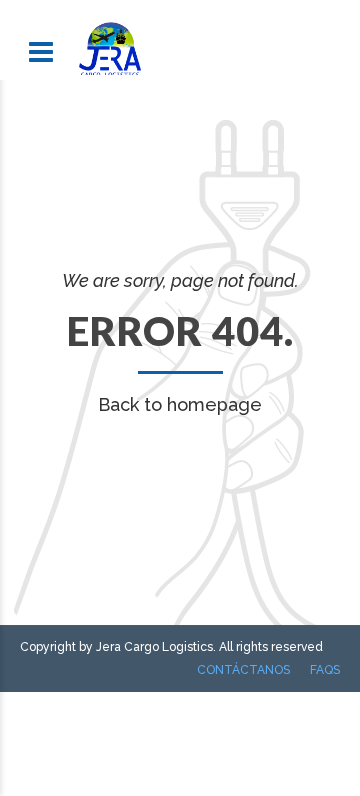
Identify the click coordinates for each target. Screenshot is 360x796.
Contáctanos (243, 670)
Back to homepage (180, 404)
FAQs (325, 670)
